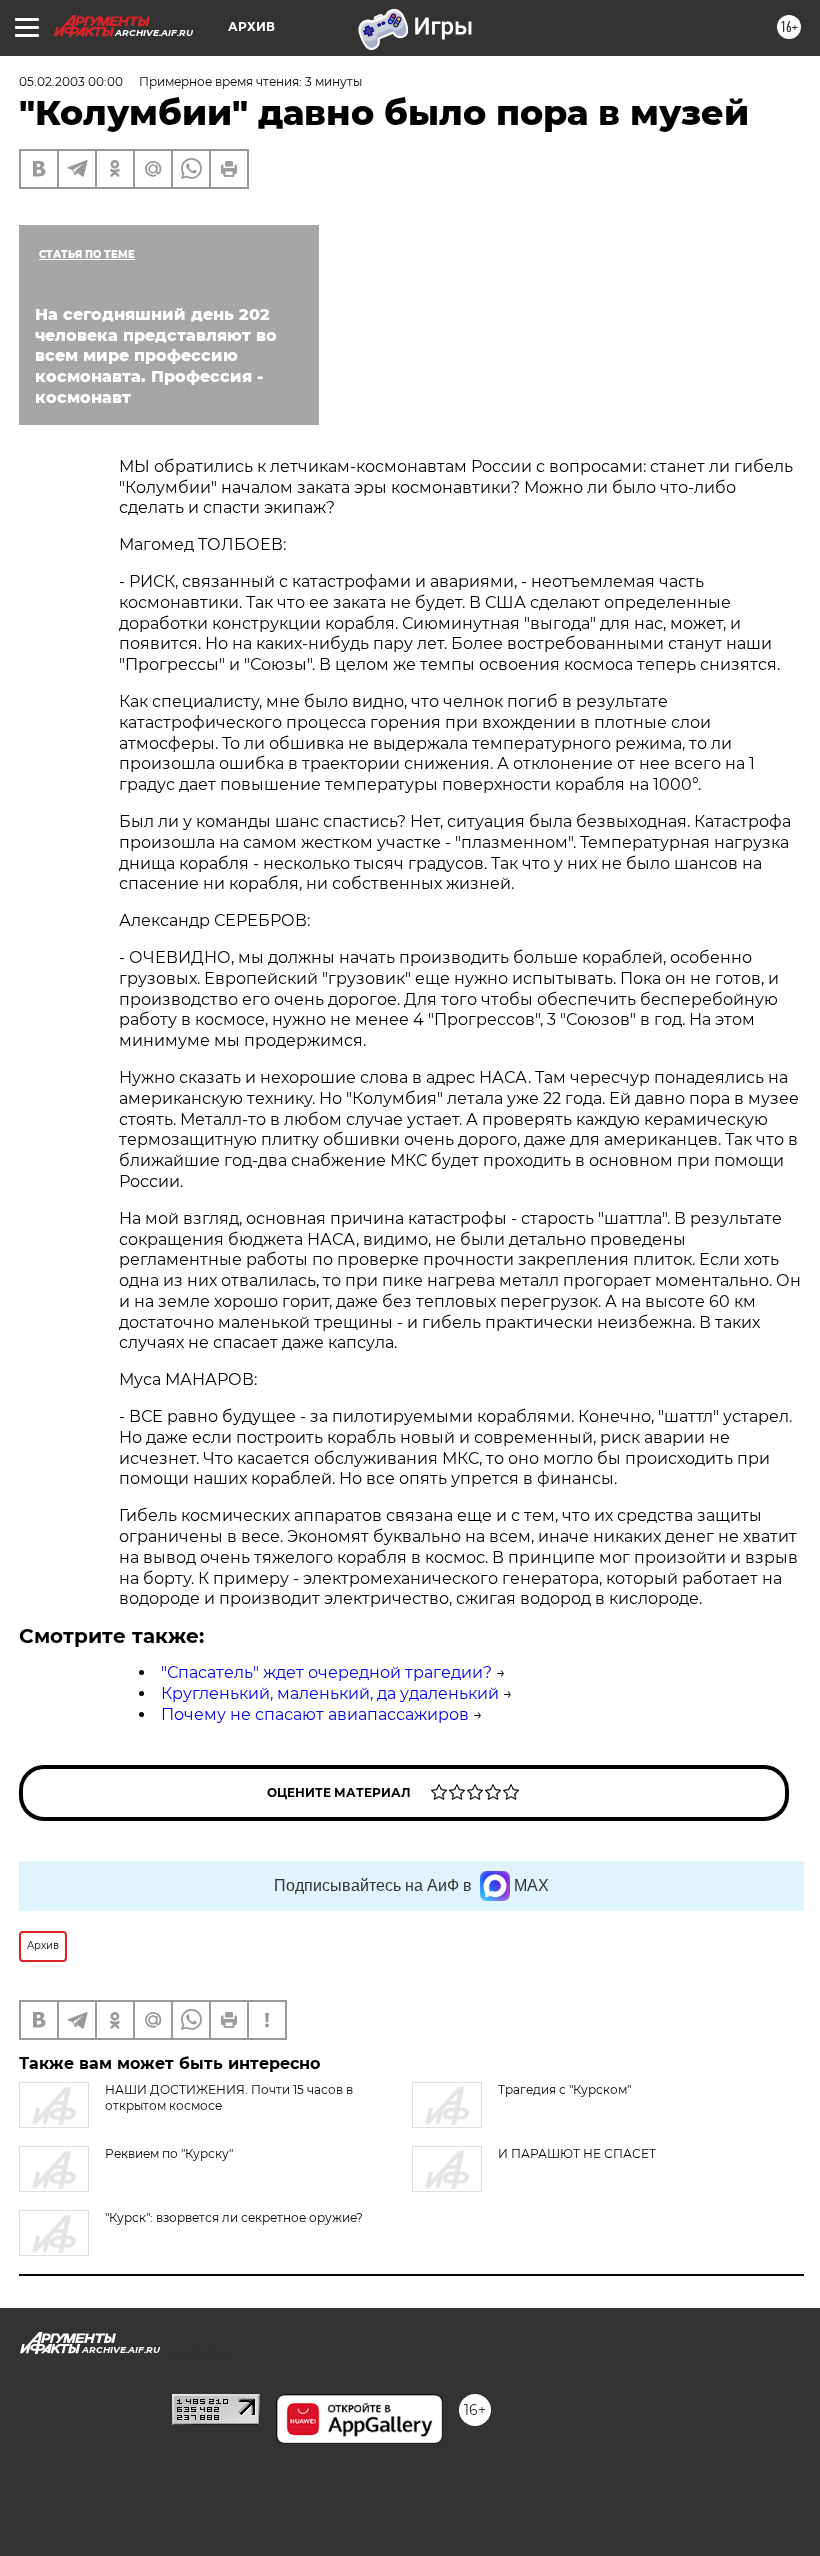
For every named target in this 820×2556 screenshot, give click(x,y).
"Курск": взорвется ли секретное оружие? (234, 2217)
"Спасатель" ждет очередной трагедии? (326, 1672)
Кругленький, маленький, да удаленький (330, 1693)
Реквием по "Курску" (169, 2153)
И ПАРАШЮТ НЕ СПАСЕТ (577, 2153)
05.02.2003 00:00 (71, 81)
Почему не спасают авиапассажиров (315, 1714)
